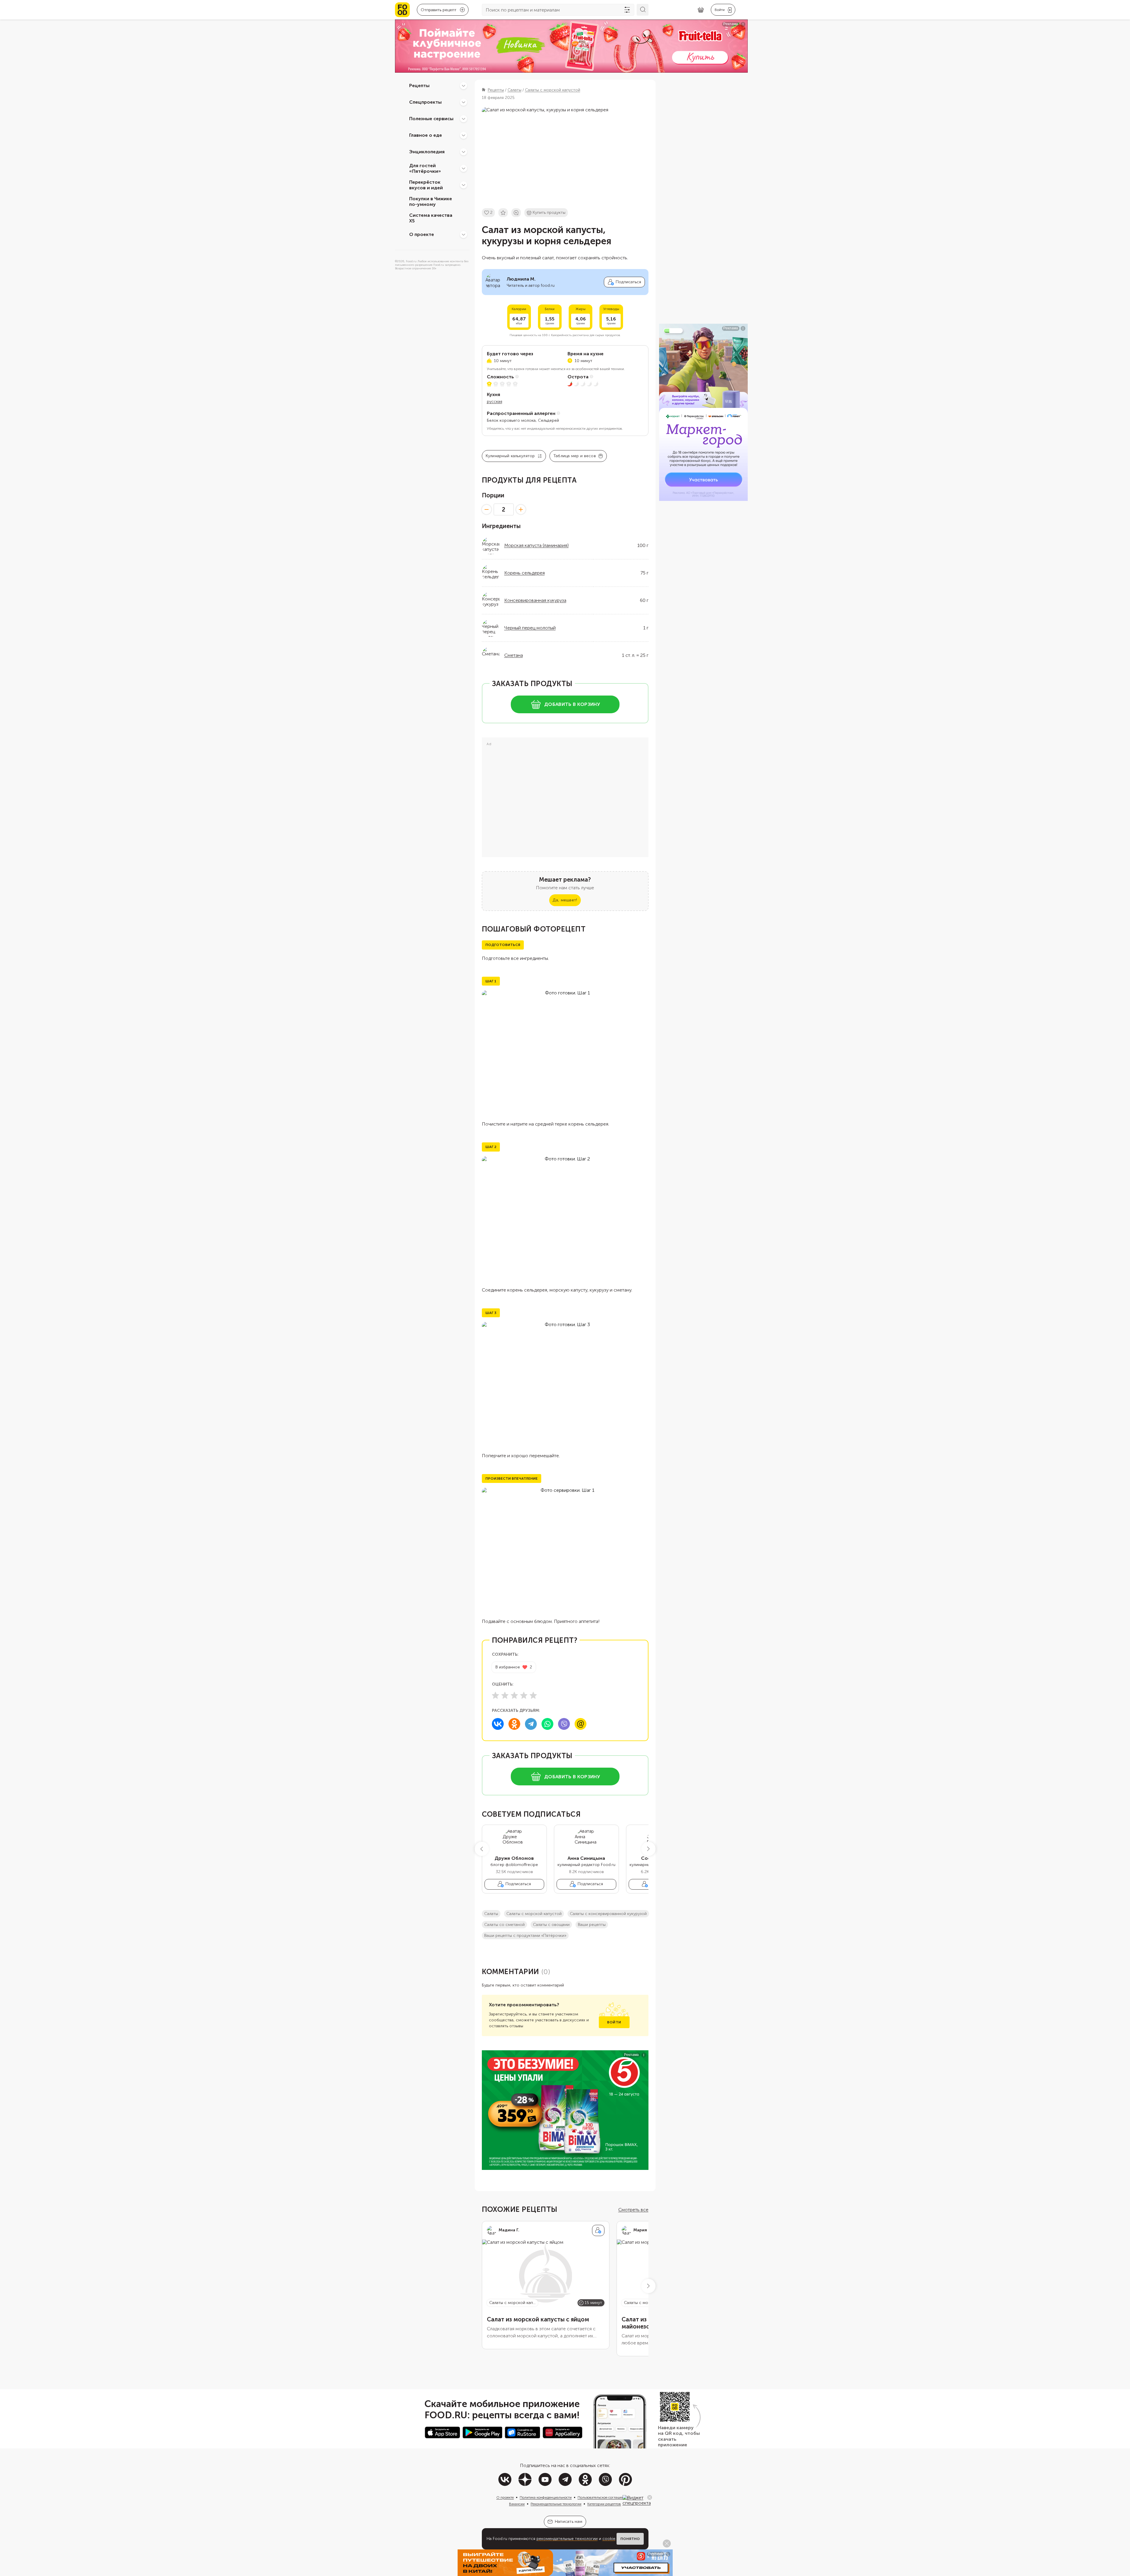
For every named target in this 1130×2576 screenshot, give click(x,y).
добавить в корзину (572, 704)
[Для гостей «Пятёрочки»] (464, 168)
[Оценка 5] (533, 1695)
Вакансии (517, 2504)
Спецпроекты (425, 102)
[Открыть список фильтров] (627, 10)
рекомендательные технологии (567, 2539)
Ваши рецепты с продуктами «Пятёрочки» (525, 1936)
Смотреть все (633, 2210)
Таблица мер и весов (575, 456)
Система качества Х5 (431, 218)
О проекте (422, 234)
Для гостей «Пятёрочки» (425, 168)
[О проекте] (464, 235)
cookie (609, 2539)
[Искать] (643, 10)
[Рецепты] (464, 86)
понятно (630, 2539)
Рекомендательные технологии (556, 2504)
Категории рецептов (604, 2504)
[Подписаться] (598, 2230)
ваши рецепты (592, 1925)
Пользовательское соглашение (603, 2497)
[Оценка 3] (514, 1695)
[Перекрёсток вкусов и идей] (464, 185)
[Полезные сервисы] (464, 119)
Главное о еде (426, 135)
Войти (614, 2022)
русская (495, 402)
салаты (491, 1914)
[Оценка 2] (505, 1695)
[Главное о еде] (464, 135)
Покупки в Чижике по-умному (431, 201)
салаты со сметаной (504, 1925)
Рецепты (419, 86)
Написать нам (569, 2522)
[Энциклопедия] (464, 152)
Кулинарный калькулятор (510, 456)
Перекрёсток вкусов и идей (426, 185)
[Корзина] (701, 10)
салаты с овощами (551, 1925)
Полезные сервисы (431, 119)
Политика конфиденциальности (546, 2497)
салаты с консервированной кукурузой (608, 1914)
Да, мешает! (565, 900)
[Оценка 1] (495, 1695)
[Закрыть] (650, 2497)
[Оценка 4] (524, 1695)
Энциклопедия (427, 152)
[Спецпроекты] (464, 102)
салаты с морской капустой (534, 1914)
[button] (482, 1849)
